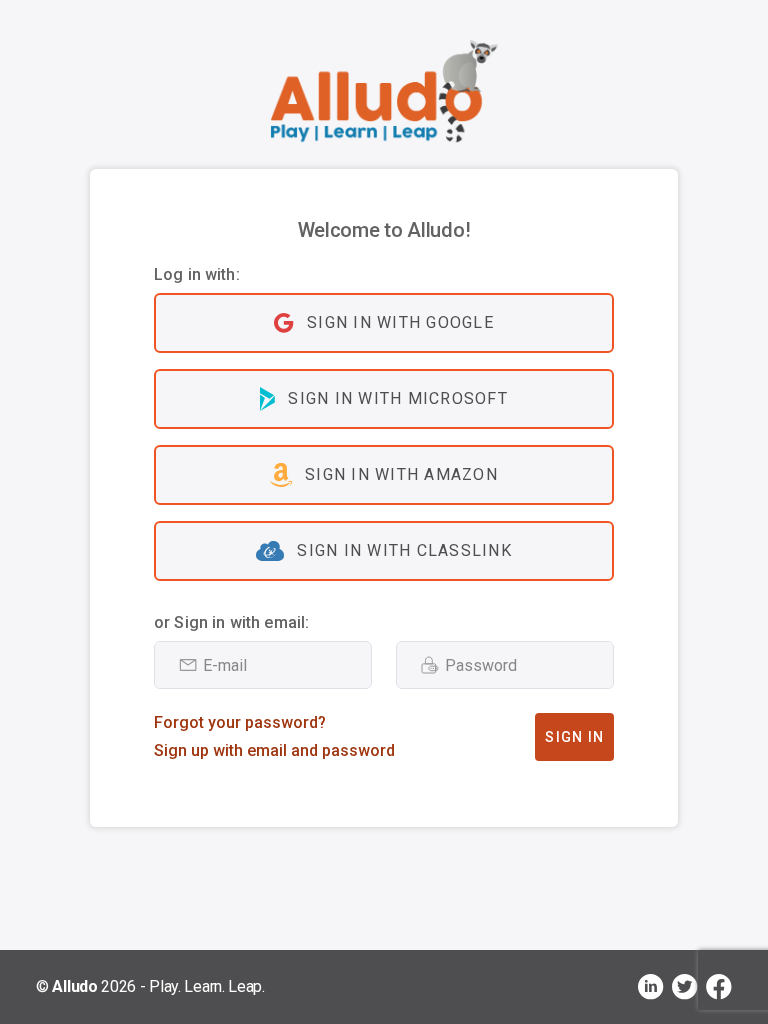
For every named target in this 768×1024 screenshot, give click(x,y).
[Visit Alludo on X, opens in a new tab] (685, 987)
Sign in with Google (400, 322)
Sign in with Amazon (401, 474)
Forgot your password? (240, 722)
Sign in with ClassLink (404, 550)
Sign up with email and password (274, 750)
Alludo (74, 986)
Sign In (574, 737)
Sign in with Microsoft (398, 398)
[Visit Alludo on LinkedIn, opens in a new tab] (651, 987)
